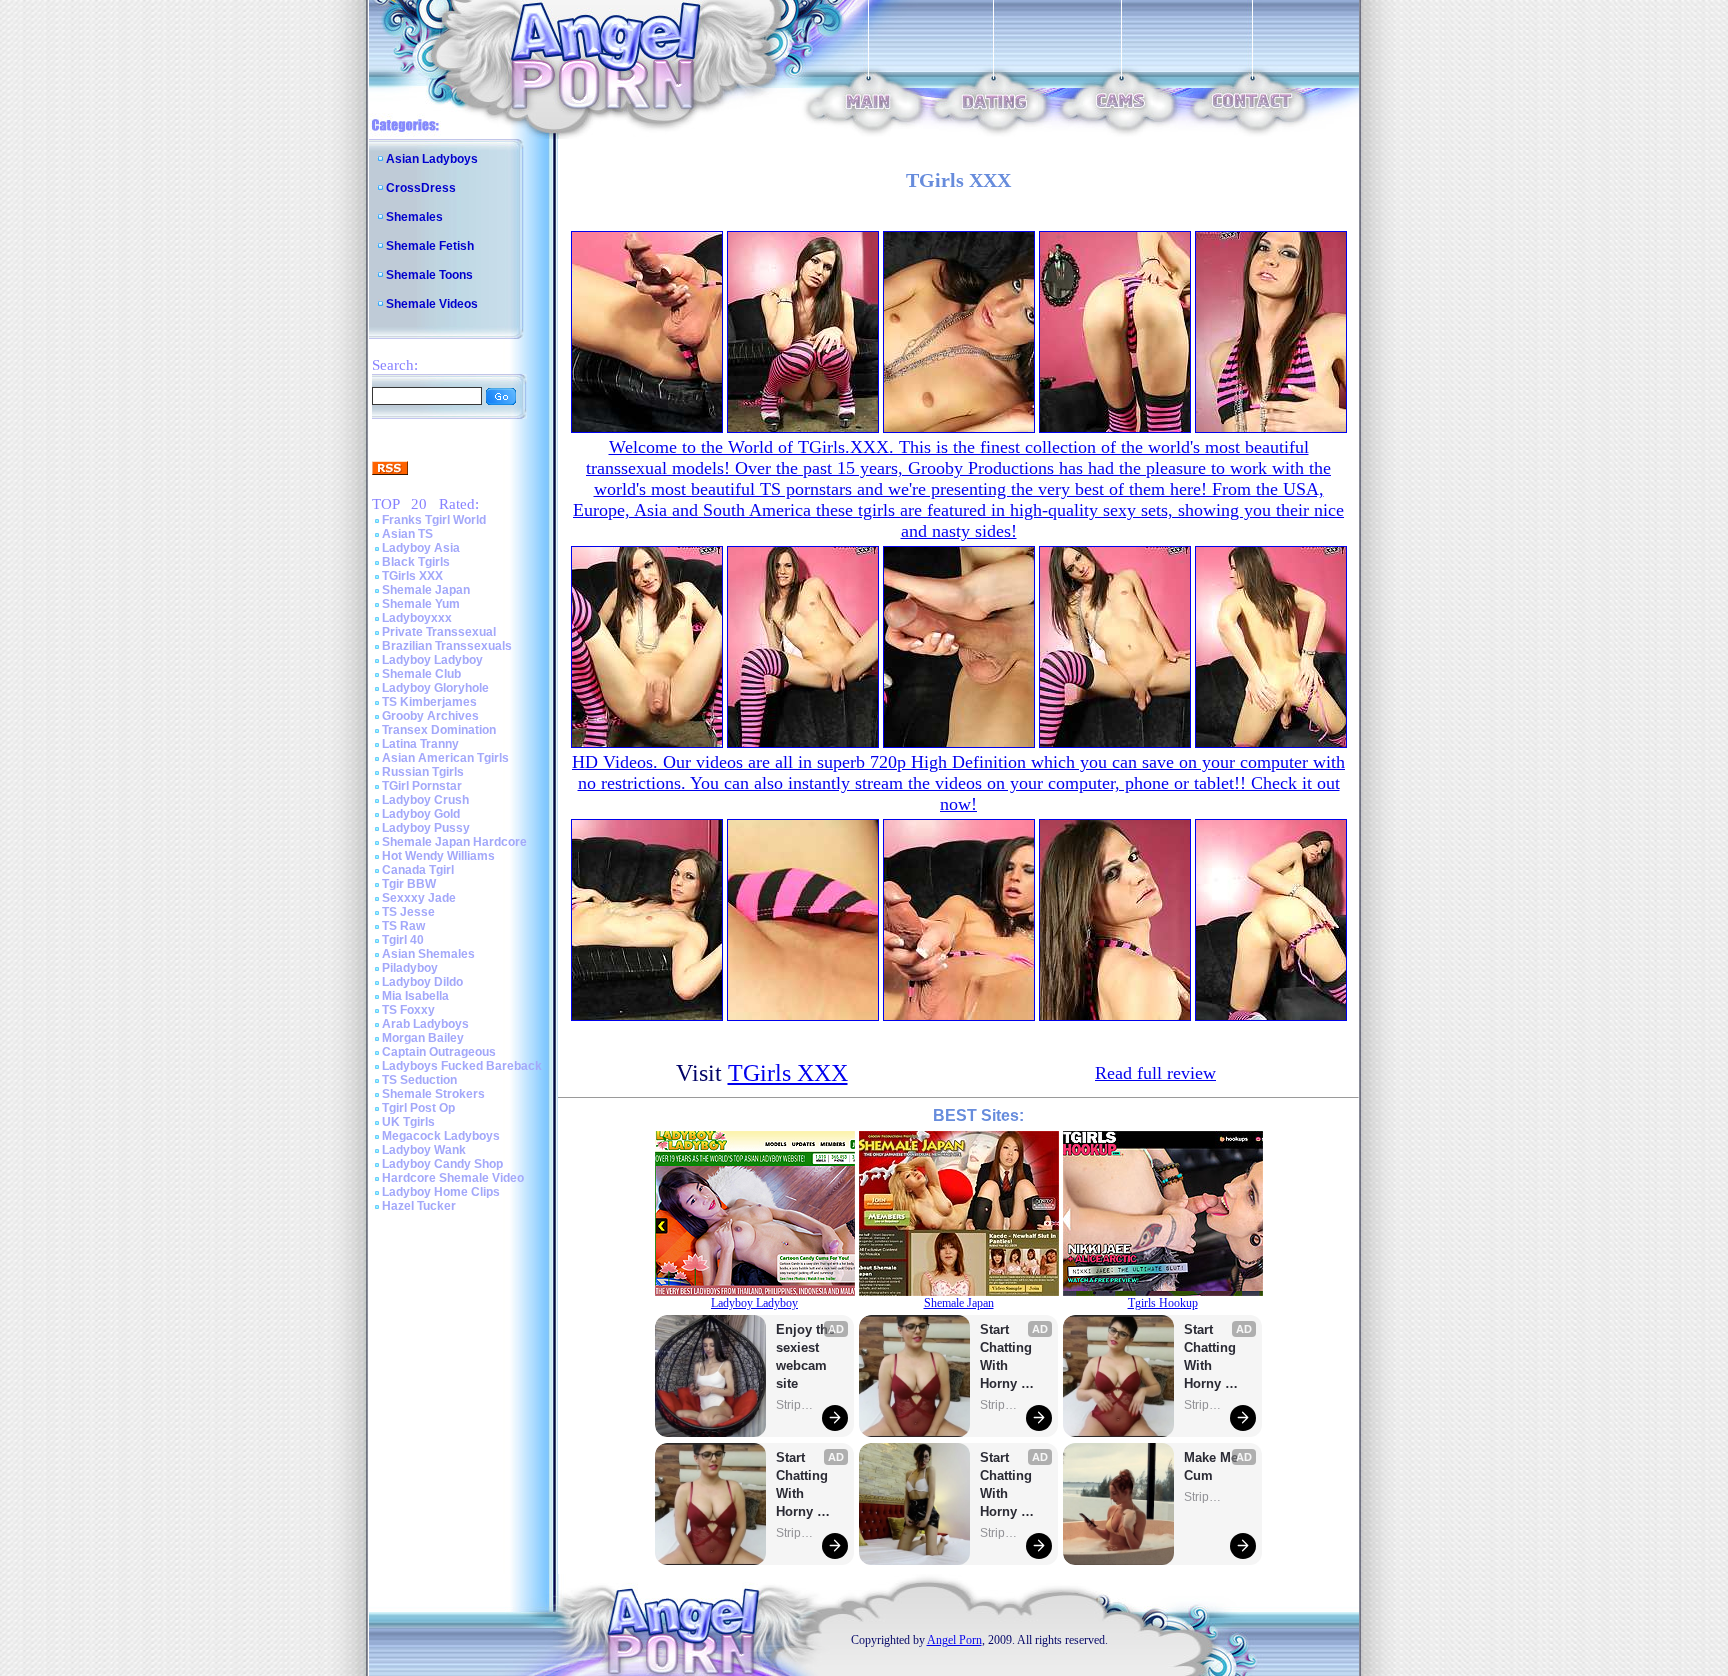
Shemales (414, 217)
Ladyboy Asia (421, 548)
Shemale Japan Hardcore (454, 842)
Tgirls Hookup (1163, 1303)
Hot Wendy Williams (438, 856)
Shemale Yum (421, 604)
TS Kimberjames (429, 702)
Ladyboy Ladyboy (432, 660)
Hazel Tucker (419, 1206)
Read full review (1155, 1073)
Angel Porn (954, 1640)
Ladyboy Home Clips (441, 1192)
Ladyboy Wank (424, 1150)
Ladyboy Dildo (422, 982)
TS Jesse (408, 912)
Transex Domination (439, 730)
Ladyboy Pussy (426, 828)
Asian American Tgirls (445, 758)
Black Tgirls (416, 562)
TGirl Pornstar (422, 786)
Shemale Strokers (433, 1094)
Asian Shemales (428, 954)
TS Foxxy (408, 1010)
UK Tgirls (408, 1122)
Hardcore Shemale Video (453, 1178)
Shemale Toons (429, 275)
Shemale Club (421, 674)
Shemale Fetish (430, 246)
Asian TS (407, 534)
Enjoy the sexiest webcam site (806, 1356)
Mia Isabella (415, 996)
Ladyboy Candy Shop (442, 1164)
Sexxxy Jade (419, 898)
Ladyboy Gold (421, 814)
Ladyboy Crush (425, 800)
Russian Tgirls (423, 772)
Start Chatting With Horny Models (804, 1485)
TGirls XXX (412, 576)
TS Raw (403, 926)
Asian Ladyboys (432, 159)
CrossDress (421, 188)
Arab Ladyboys (425, 1024)
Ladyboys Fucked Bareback (462, 1066)
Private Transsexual (439, 632)
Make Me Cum (1213, 1466)
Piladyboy (410, 968)
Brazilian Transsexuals (447, 646)
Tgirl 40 (403, 940)
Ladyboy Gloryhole (435, 688)
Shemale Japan (426, 590)
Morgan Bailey (423, 1038)
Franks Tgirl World (434, 520)
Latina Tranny (420, 744)
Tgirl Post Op (418, 1108)
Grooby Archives (430, 716)
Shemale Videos (432, 304)
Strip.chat (796, 1405)
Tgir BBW (409, 884)
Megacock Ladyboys (441, 1136)
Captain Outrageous (439, 1052)
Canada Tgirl (418, 870)
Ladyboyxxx (417, 618)
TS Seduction (419, 1080)
